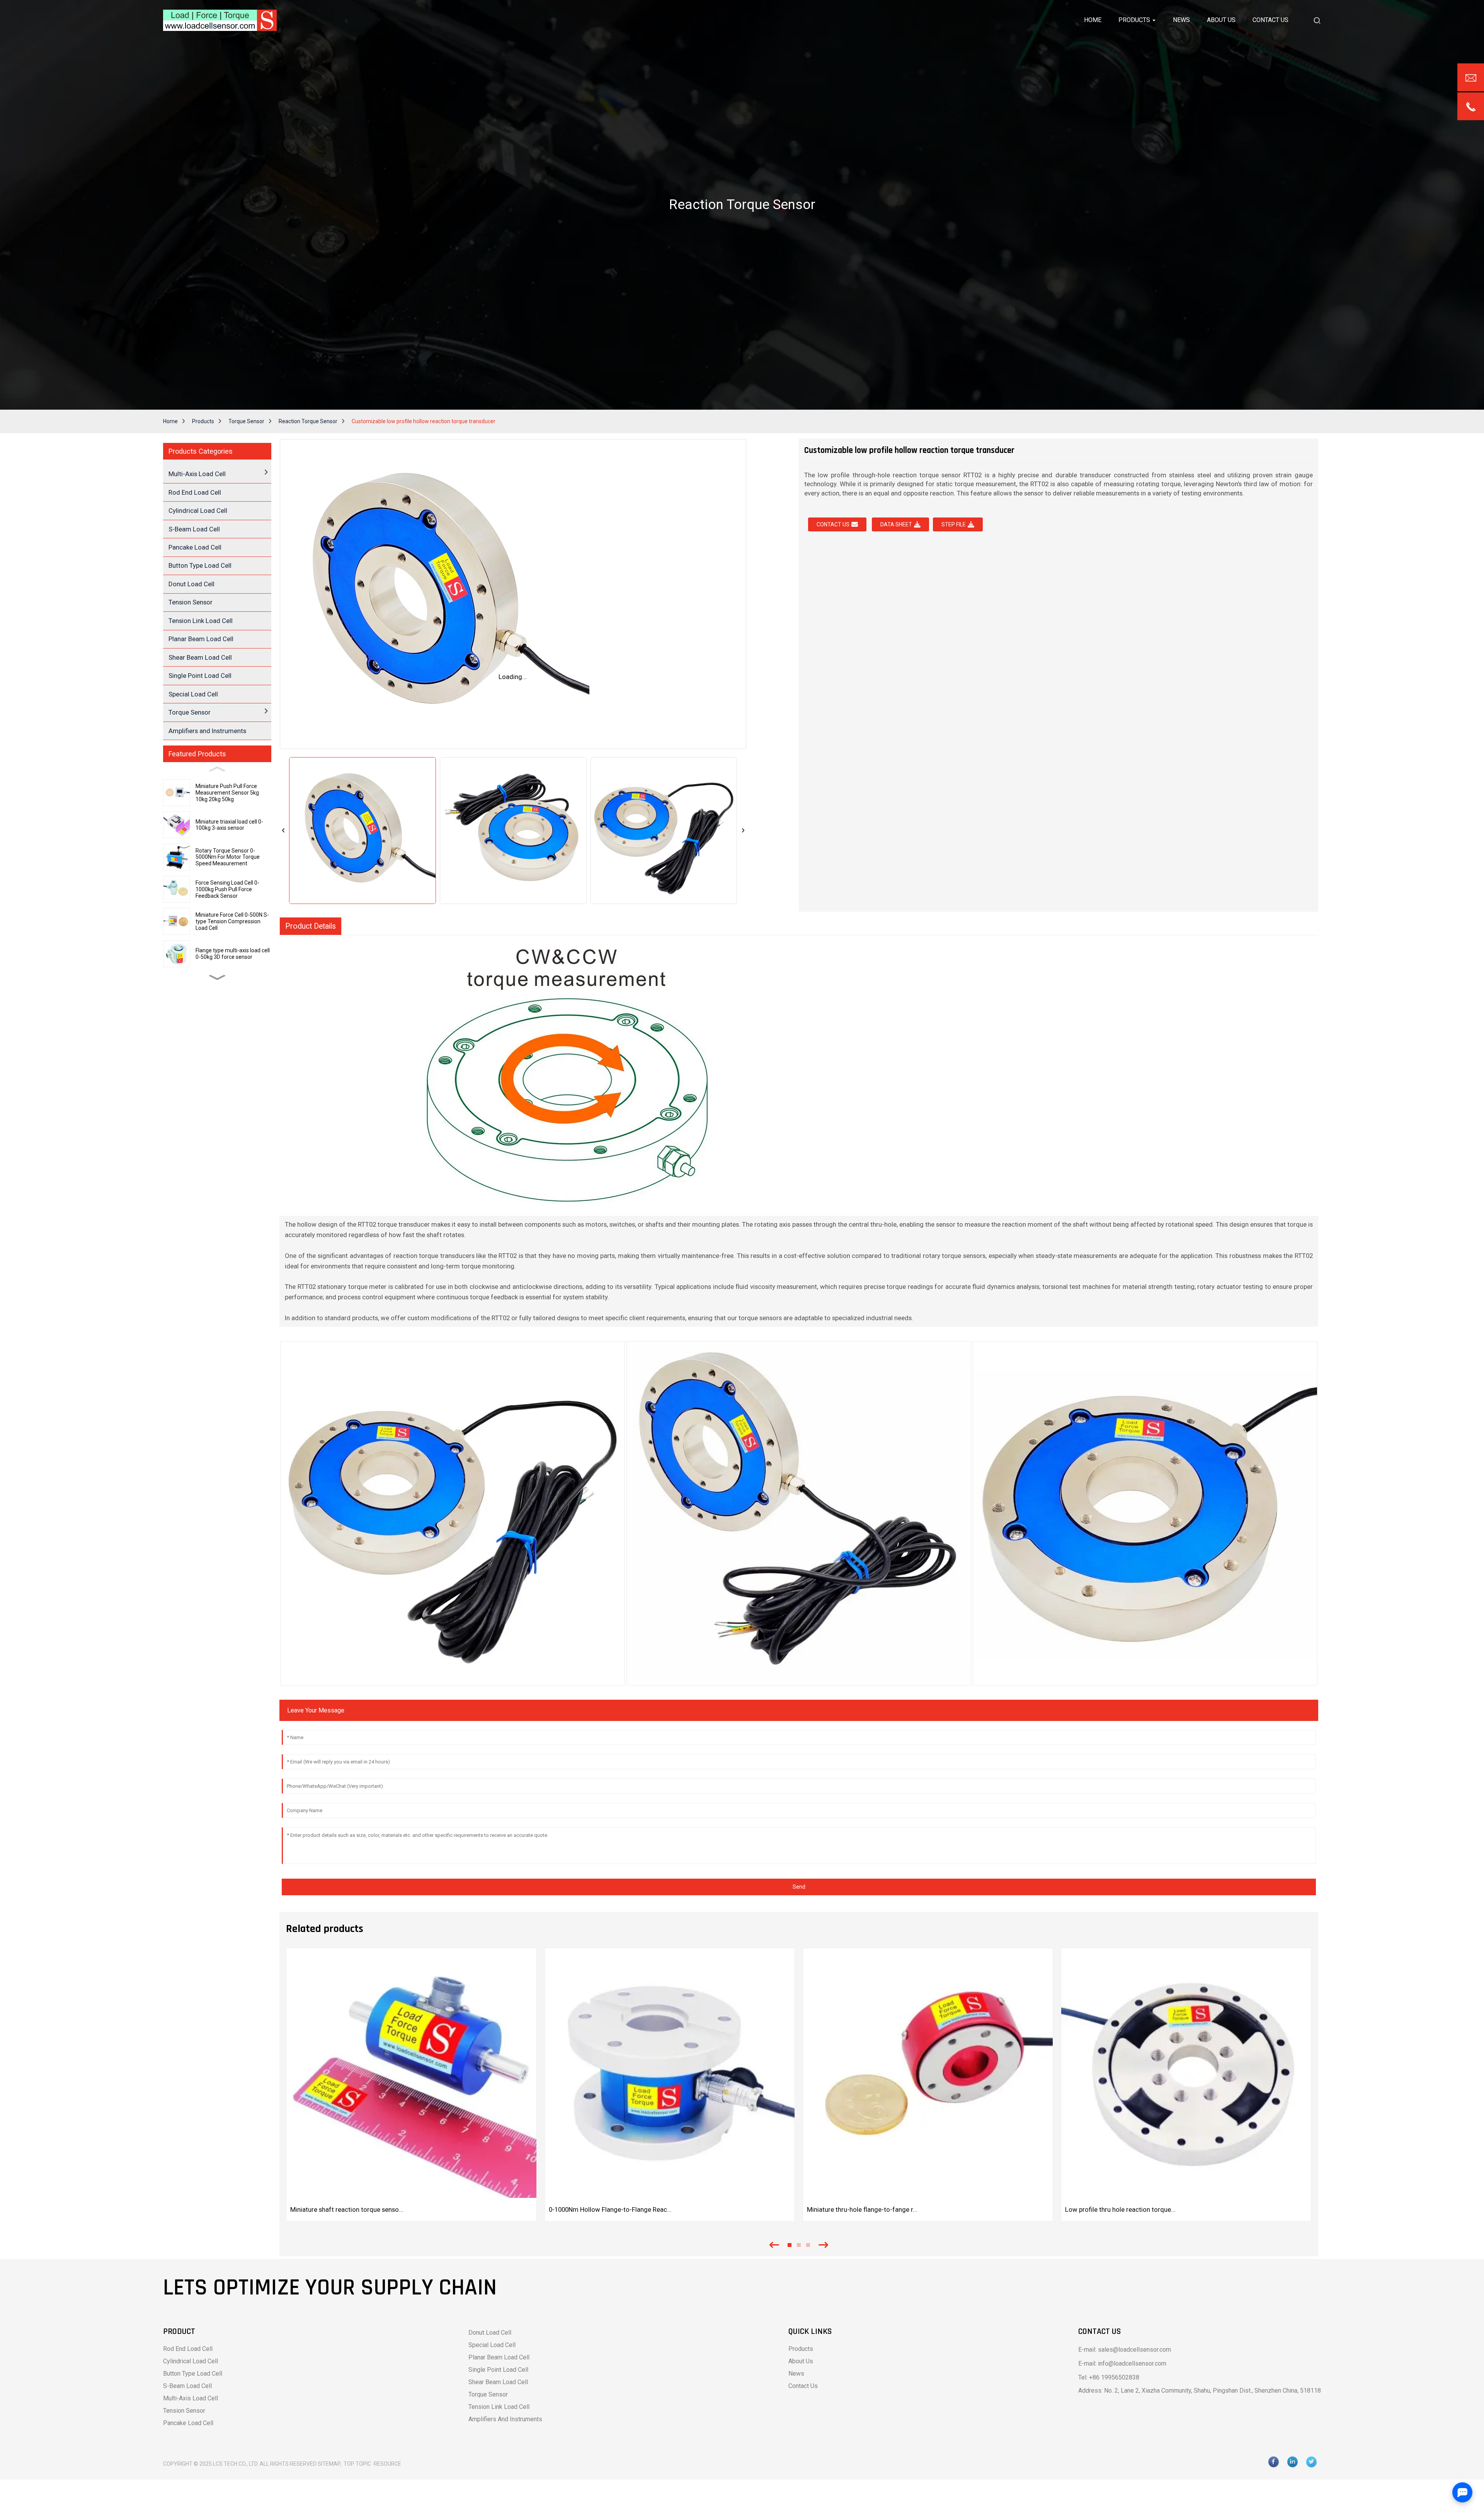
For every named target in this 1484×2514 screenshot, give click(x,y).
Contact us (833, 524)
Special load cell (492, 2345)
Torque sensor (488, 2394)
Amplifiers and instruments (505, 2419)
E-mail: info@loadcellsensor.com (1122, 2363)
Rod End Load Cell (195, 492)
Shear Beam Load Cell (200, 657)
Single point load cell (498, 2370)
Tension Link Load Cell (201, 621)
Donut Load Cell (191, 584)
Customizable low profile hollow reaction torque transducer (424, 421)
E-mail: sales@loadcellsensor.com (1125, 2350)
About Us (801, 2361)
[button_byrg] (1317, 20)
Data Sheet (896, 524)
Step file (954, 524)
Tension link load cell (499, 2407)
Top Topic (358, 2464)
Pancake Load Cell (195, 547)
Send (799, 1887)
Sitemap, (330, 2464)
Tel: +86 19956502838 (1109, 2377)
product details (311, 926)
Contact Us (803, 2386)
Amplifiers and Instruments (207, 731)
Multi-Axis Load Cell (191, 2398)
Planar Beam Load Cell (201, 639)
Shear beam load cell (498, 2382)
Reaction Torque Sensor (308, 421)
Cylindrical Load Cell (198, 511)
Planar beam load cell (499, 2357)
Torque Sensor (246, 421)
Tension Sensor (191, 602)
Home (170, 421)
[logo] (220, 20)
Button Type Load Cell (200, 565)
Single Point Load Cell (200, 676)
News (796, 2374)
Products (203, 421)
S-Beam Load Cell (194, 529)
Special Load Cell (193, 694)
